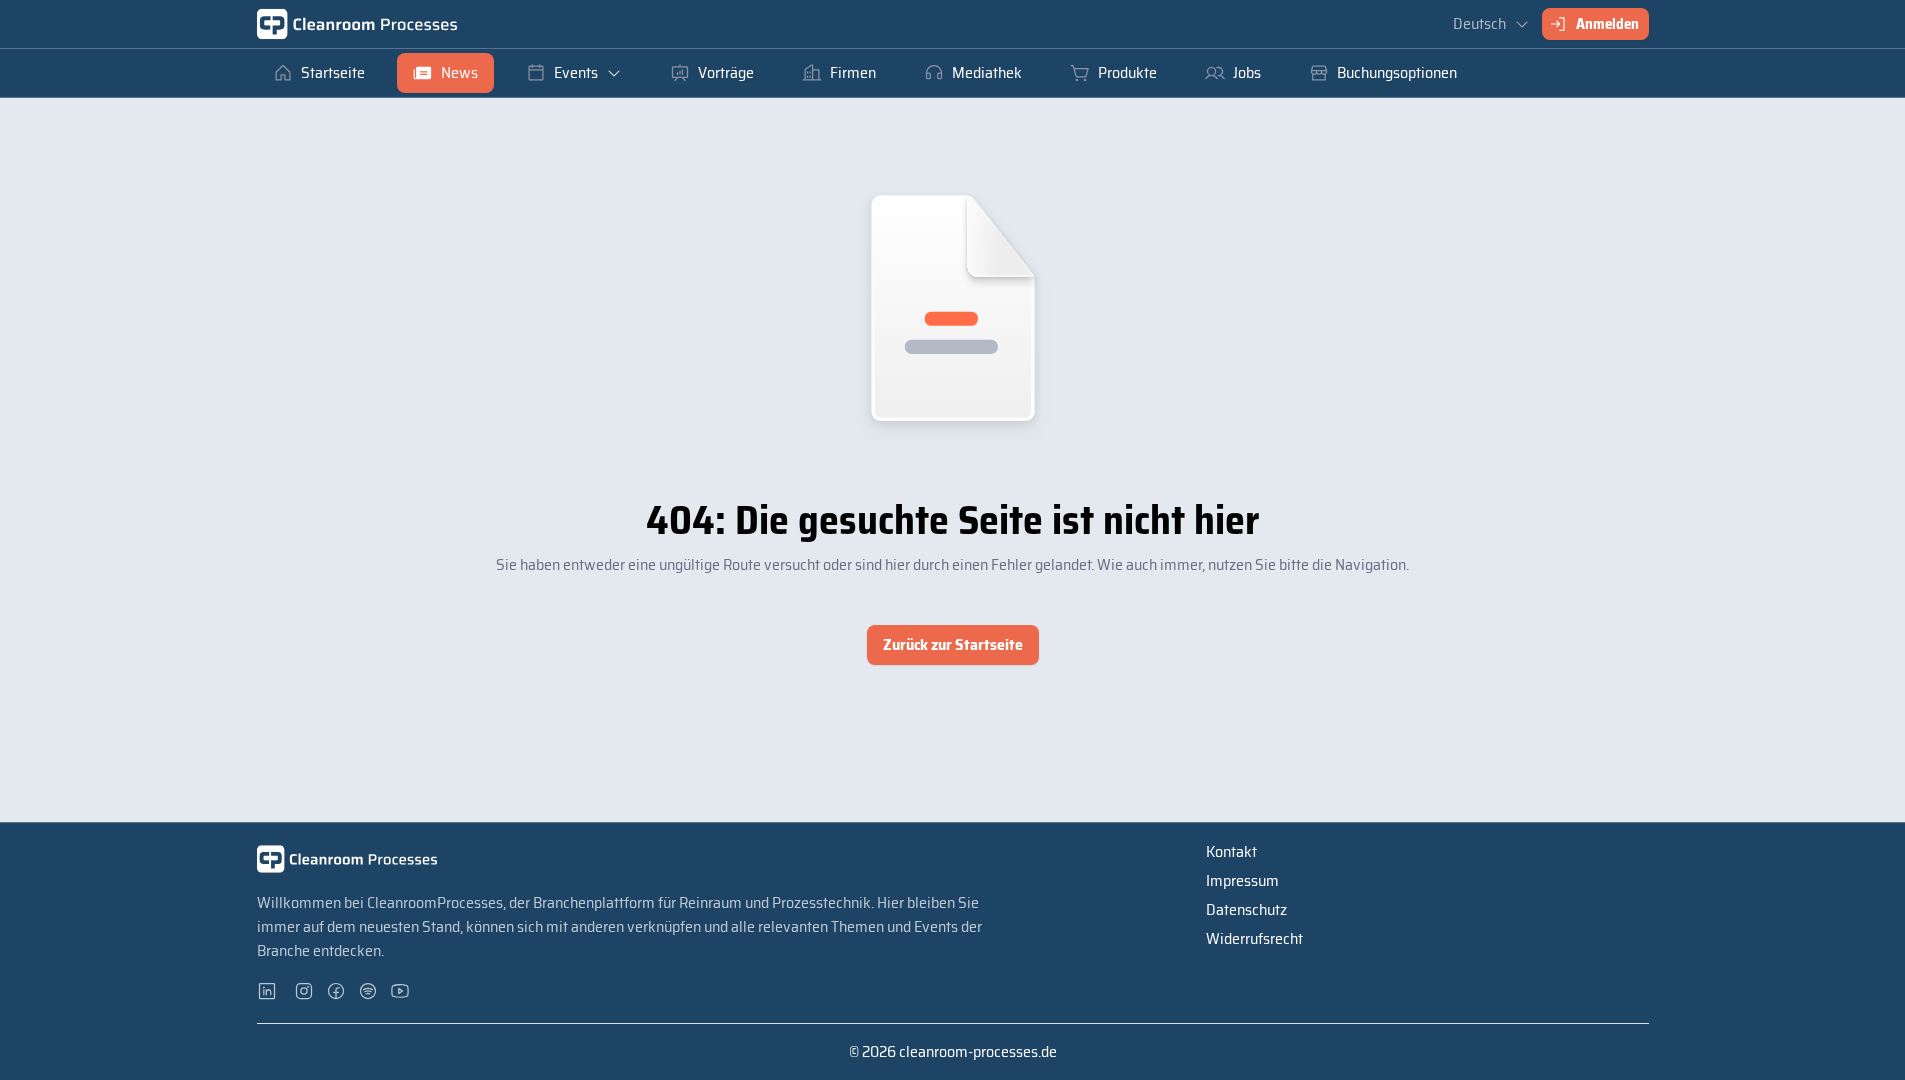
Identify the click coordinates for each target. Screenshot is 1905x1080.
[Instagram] (305, 991)
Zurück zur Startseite (953, 644)
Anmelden (1607, 24)
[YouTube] (401, 991)
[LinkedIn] (273, 991)
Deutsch (1479, 23)
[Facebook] (337, 991)
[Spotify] (369, 991)
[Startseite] (357, 24)
